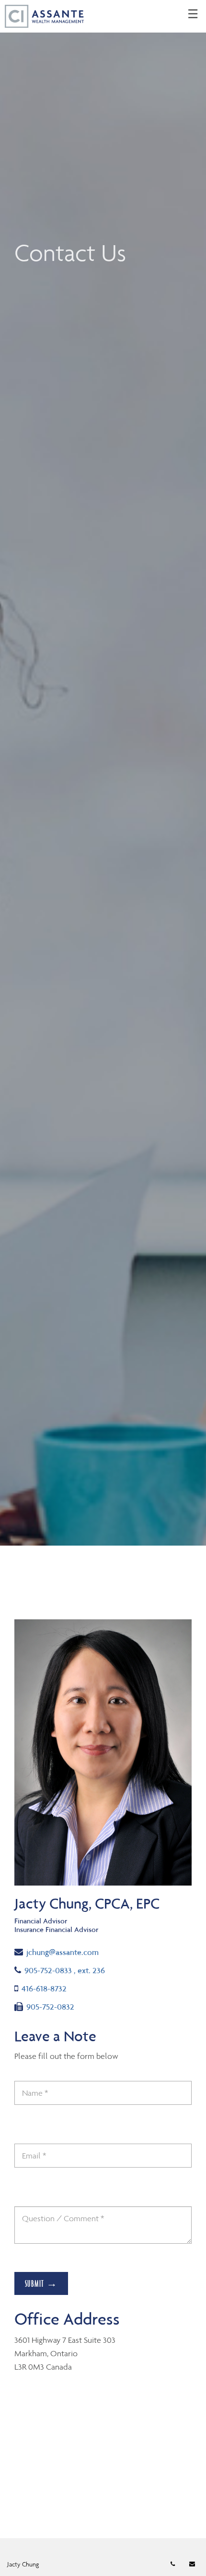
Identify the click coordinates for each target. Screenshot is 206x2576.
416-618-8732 (44, 1988)
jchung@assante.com (62, 1952)
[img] (103, 773)
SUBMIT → (41, 2283)
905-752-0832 (50, 2006)
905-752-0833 (64, 1970)
